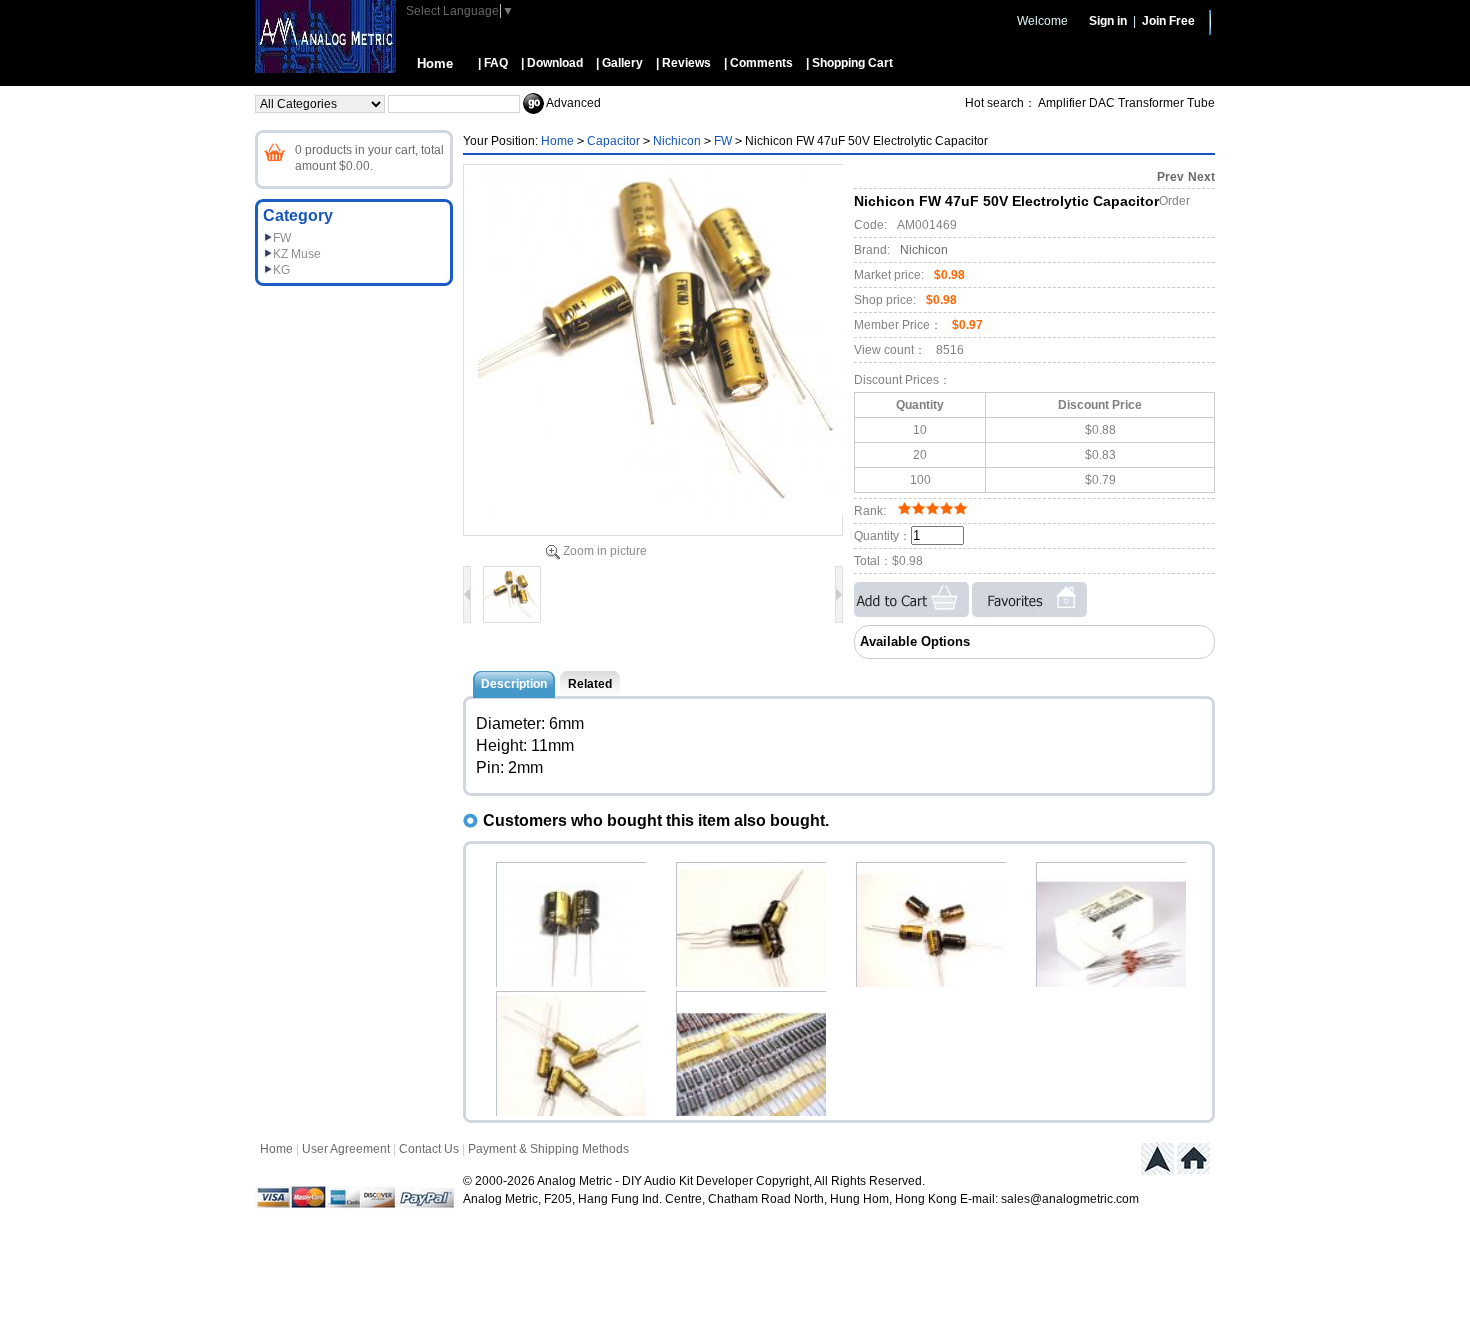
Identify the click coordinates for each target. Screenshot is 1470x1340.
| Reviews (683, 63)
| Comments (758, 63)
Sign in (1108, 21)
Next (1201, 177)
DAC (1102, 103)
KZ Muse (297, 254)
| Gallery (619, 63)
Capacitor (613, 141)
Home (435, 63)
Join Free (1168, 21)
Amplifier (1062, 103)
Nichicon (677, 141)
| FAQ (493, 63)
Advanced (573, 103)
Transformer (1151, 103)
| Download (552, 63)
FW (282, 238)
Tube (1201, 103)
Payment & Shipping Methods (548, 1149)
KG (281, 270)
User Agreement (346, 1149)
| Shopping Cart (849, 63)
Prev (1170, 177)
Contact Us (429, 1149)
